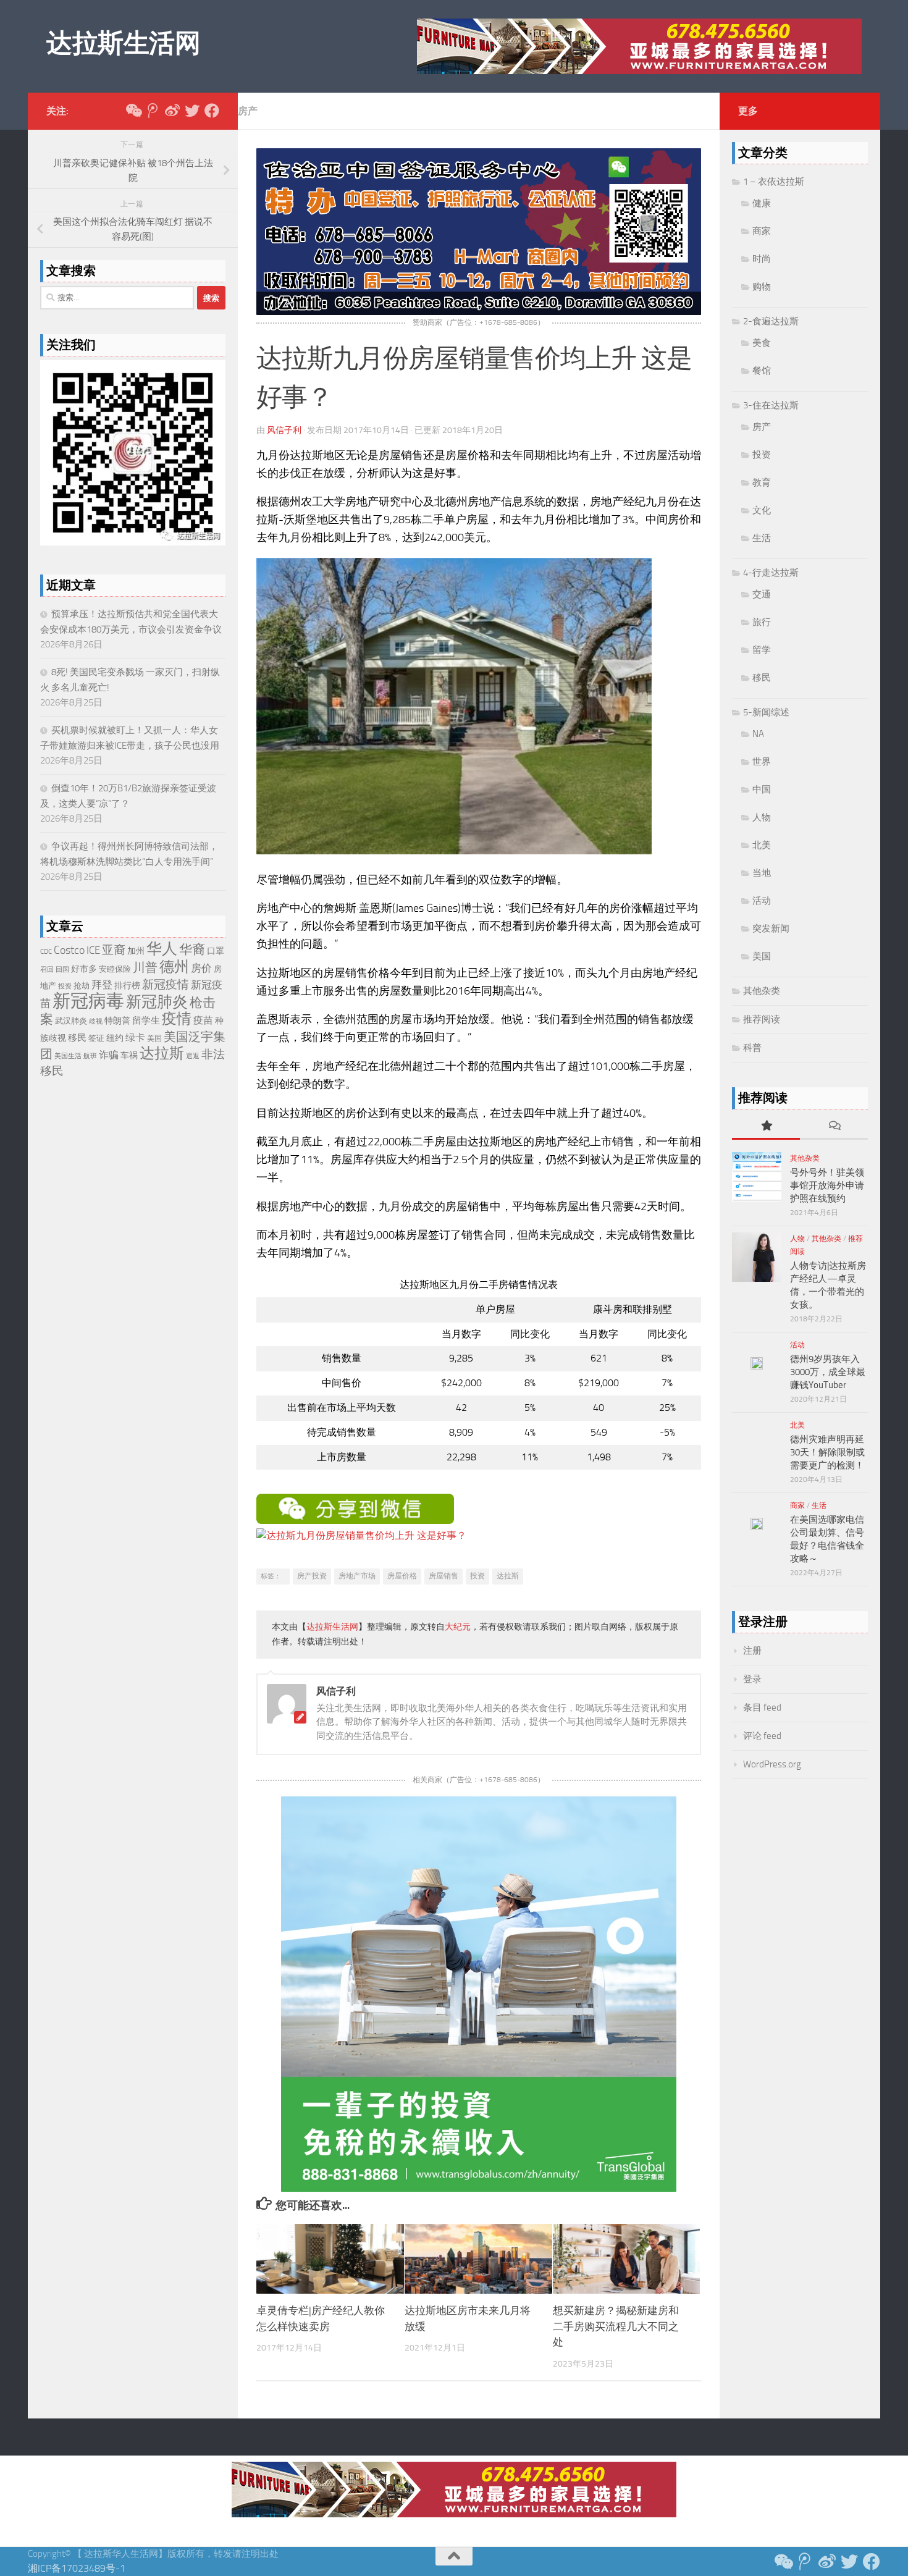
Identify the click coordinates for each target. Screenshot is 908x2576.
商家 (762, 231)
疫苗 (203, 1021)
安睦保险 (115, 969)
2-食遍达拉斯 (771, 321)
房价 (201, 968)
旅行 (762, 622)
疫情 (177, 1019)
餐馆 (762, 371)
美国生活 (68, 1056)
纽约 (115, 1038)
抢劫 (82, 986)
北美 (762, 845)
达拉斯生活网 (123, 43)
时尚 (762, 259)
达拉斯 (508, 1576)
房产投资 (312, 1576)
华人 (162, 949)
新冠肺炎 (157, 1002)
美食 (762, 343)
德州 (174, 966)
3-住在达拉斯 (771, 405)
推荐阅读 (762, 1019)
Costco (69, 950)
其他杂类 (762, 991)
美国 (154, 1038)
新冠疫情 (166, 985)
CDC (46, 952)
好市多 (84, 969)
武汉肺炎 (71, 1021)
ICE (93, 950)
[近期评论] (834, 1126)
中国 (762, 789)
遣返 (193, 1056)
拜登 (102, 985)
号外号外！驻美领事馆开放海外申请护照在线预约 (827, 1185)
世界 (762, 762)
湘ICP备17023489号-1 (77, 2568)
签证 (96, 1038)
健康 (762, 203)
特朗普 (117, 1021)
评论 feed (762, 1736)
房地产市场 (357, 1576)
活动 (762, 901)
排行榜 (127, 986)
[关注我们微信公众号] (133, 111)
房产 (248, 111)
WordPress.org (772, 1764)
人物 (762, 817)
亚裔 (114, 950)
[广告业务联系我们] (479, 2188)
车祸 (129, 1055)
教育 (762, 482)
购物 (762, 287)
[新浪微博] (172, 111)
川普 (145, 968)
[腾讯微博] (153, 111)
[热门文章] (766, 1126)
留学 (762, 650)
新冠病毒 (88, 1001)
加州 (136, 951)
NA (758, 734)
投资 (477, 1576)
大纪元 (458, 1627)
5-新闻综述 (766, 712)
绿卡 (135, 1038)
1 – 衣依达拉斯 (774, 182)
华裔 (192, 949)
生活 (762, 538)
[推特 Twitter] (192, 111)
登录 (752, 1679)
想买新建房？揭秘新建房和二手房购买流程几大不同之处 (616, 2327)
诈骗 (109, 1055)
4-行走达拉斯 (771, 573)
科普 (752, 1048)
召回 (47, 970)
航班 (90, 1056)
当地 (762, 873)
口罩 (216, 951)
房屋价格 (402, 1576)
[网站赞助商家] (479, 312)
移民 (77, 1038)
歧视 (96, 1021)
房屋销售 (443, 1576)
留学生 (146, 1021)
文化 (762, 510)
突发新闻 (771, 928)
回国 (62, 970)
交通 (762, 594)
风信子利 (284, 430)
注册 (752, 1651)
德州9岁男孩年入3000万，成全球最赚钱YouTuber (828, 1372)
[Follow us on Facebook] (212, 111)
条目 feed (762, 1707)
